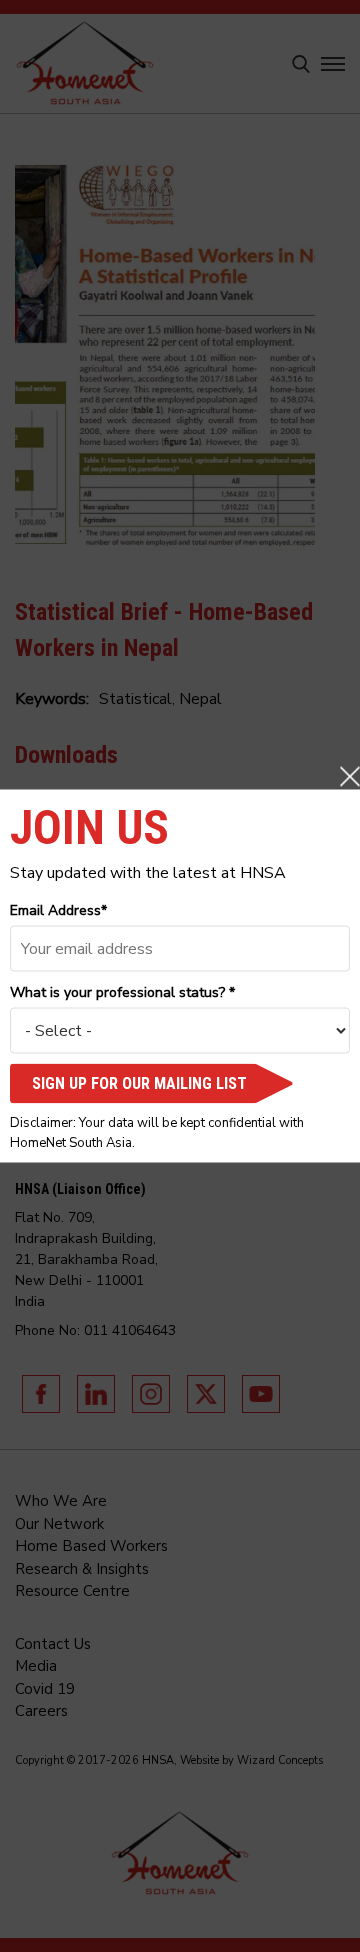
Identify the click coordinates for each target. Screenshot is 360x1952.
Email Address (58, 910)
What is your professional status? (122, 992)
